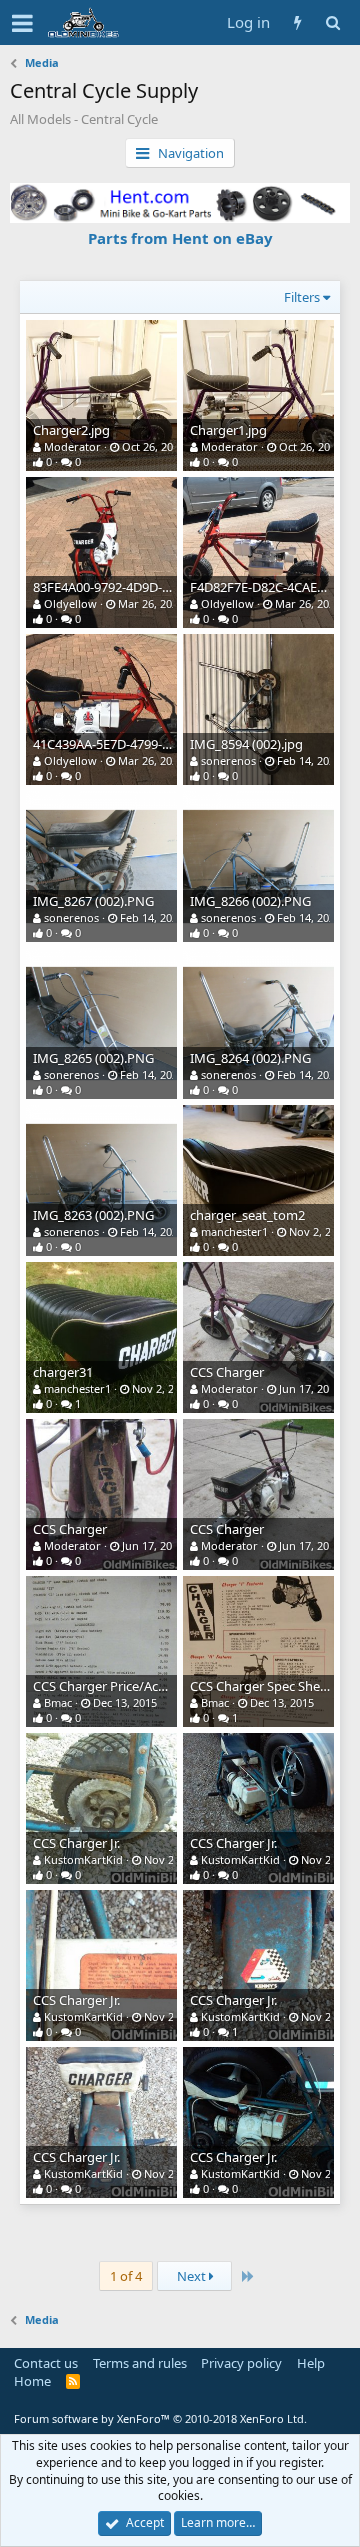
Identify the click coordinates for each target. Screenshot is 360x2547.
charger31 (63, 1372)
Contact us (46, 2363)
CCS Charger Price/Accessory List (130, 1686)
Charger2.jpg (71, 430)
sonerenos (228, 760)
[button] (22, 23)
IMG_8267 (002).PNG (93, 901)
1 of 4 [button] (126, 2276)
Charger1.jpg (228, 430)
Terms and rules (140, 2363)
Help (311, 2363)
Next (193, 2276)
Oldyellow (70, 603)
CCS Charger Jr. (76, 1843)
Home (32, 2381)
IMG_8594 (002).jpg (246, 744)
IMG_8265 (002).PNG (93, 1058)
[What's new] (297, 22)
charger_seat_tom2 (247, 1215)
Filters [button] (302, 297)
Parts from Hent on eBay (180, 238)
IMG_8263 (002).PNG (93, 1215)
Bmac (58, 1702)
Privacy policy (241, 2363)
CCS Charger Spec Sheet (261, 1686)
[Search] (332, 22)
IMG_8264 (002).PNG (250, 1058)
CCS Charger (227, 1372)
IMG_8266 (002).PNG (250, 901)
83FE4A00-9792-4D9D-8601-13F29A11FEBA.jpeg (171, 587)
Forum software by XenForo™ (160, 2418)
